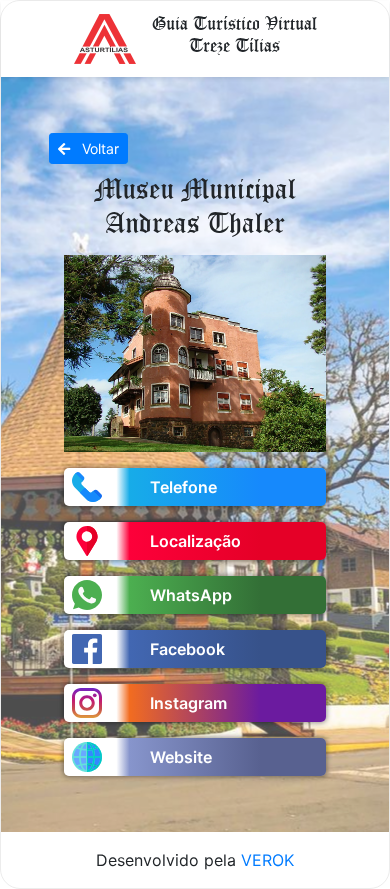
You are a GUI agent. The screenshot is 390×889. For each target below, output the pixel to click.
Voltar (98, 148)
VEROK (267, 860)
